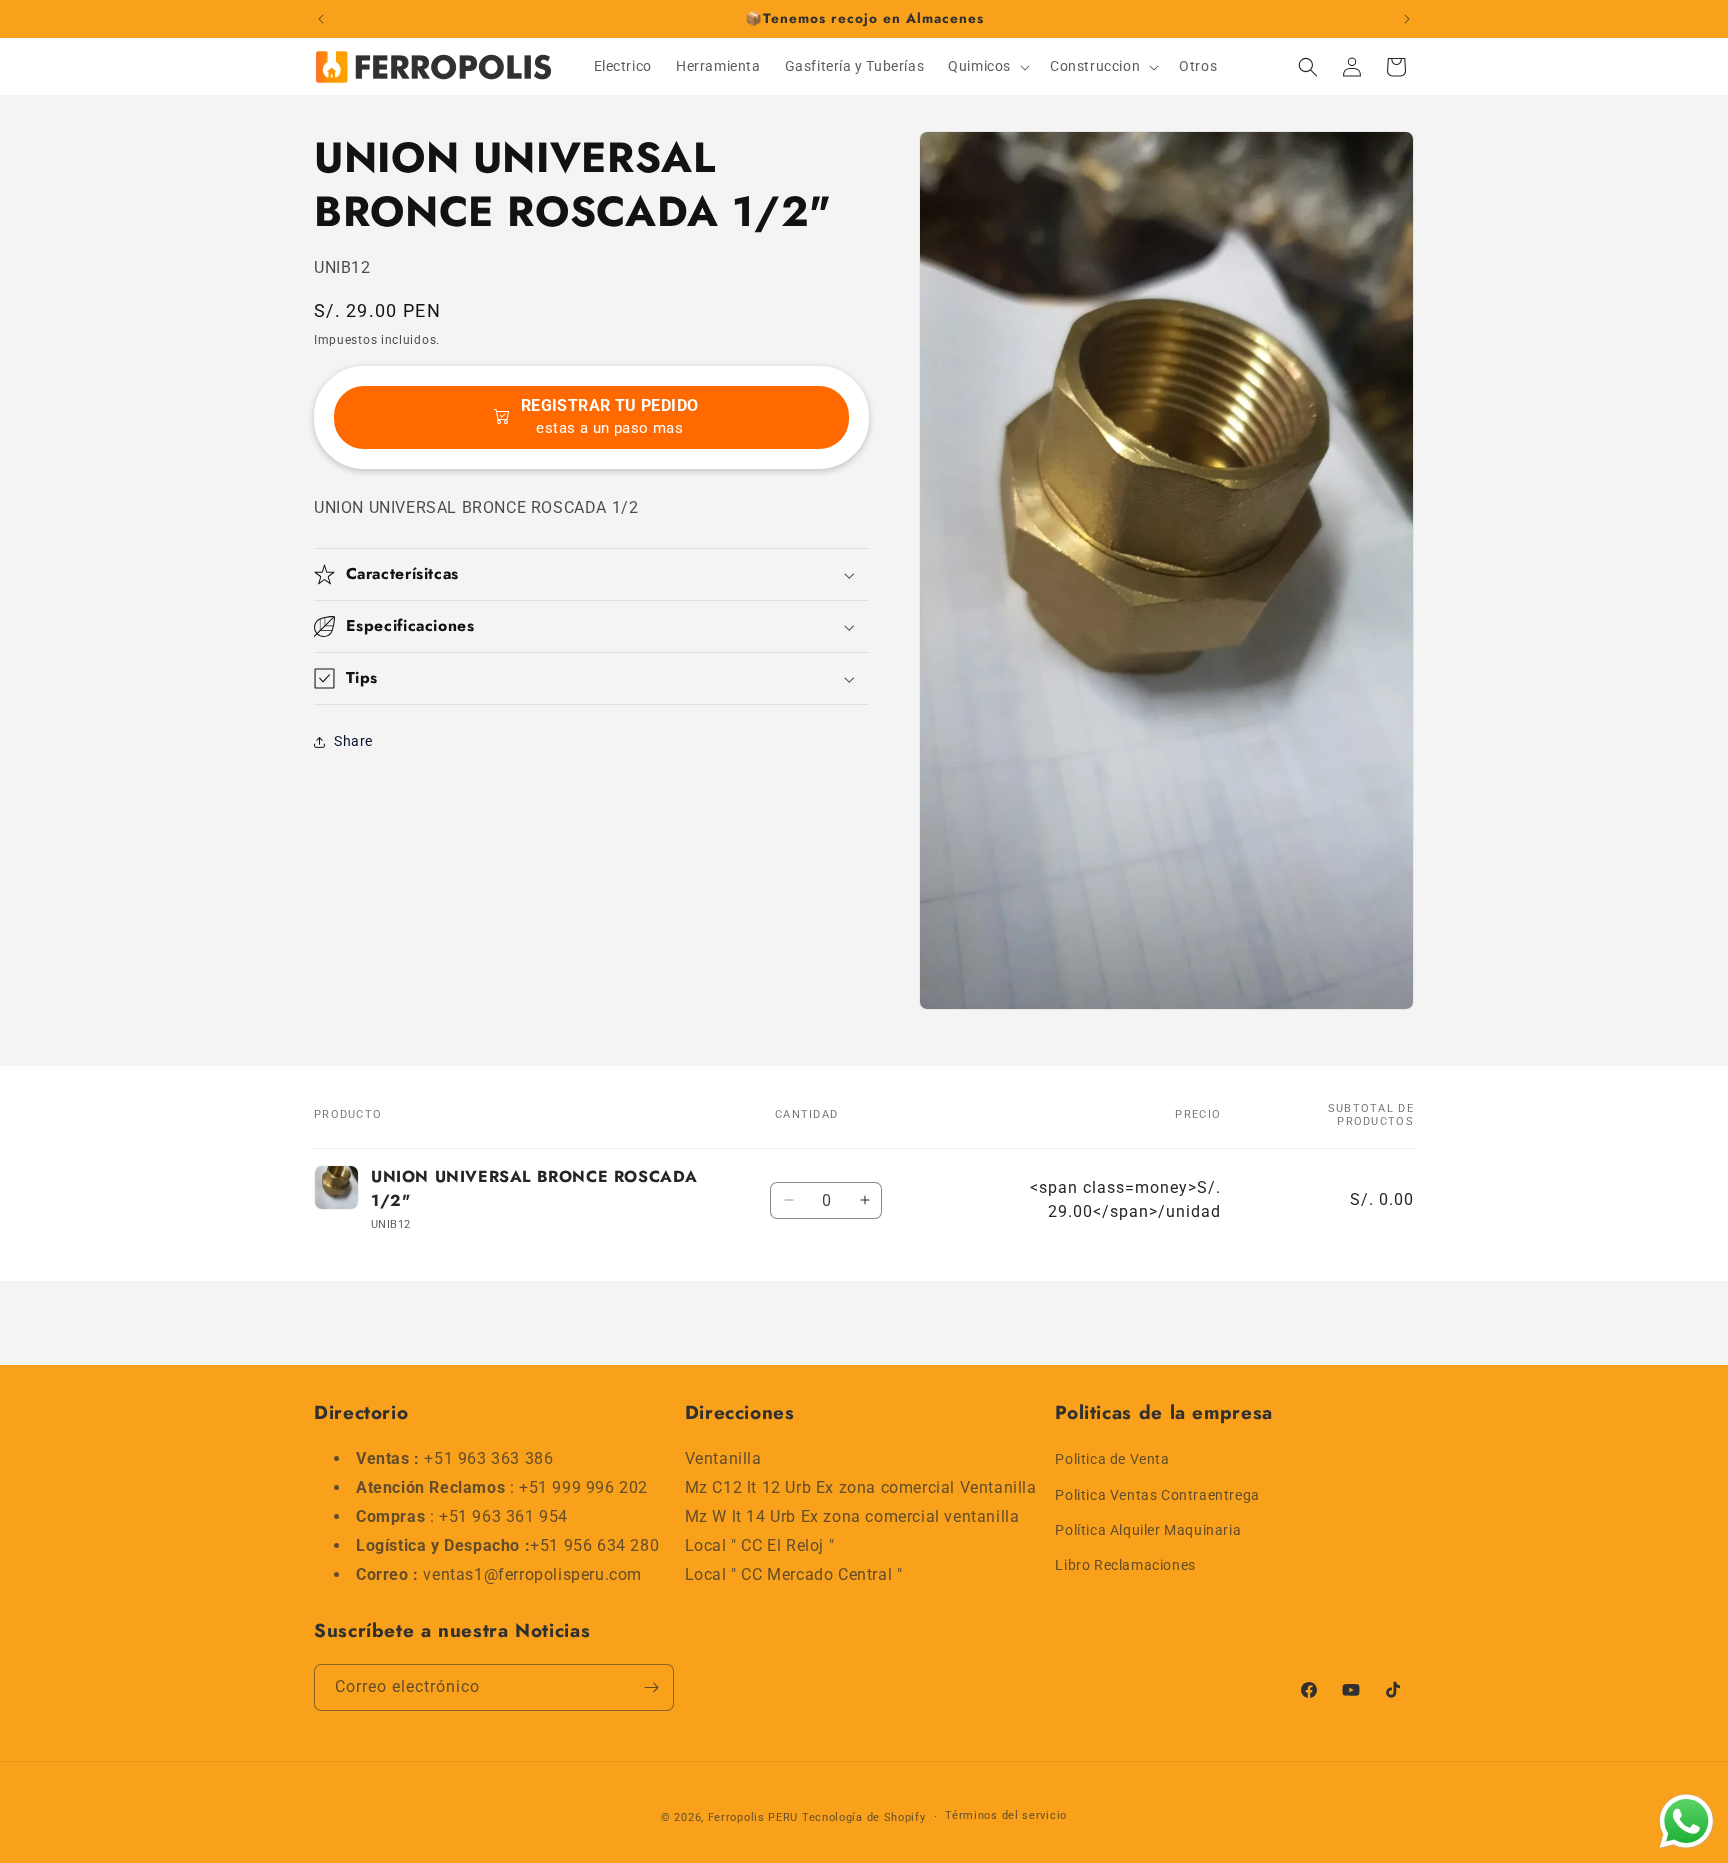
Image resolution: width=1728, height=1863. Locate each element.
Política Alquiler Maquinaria (1148, 1530)
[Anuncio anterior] (321, 19)
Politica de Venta (1112, 1459)
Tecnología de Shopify (864, 1817)
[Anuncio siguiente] (1407, 19)
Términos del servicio (1006, 1815)
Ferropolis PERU (753, 1817)
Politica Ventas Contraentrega (1157, 1495)
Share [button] (353, 742)
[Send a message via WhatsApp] (1686, 1821)
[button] (987, 66)
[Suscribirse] (651, 1687)
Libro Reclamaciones (1125, 1565)
